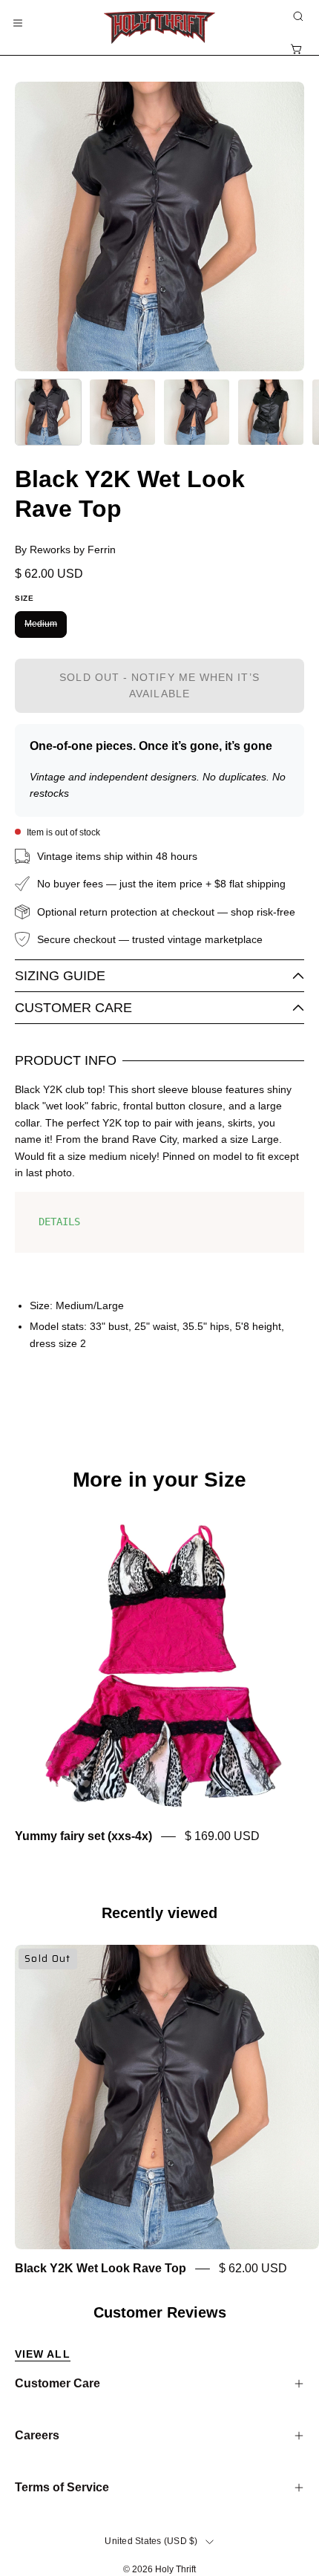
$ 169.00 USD (222, 1837)
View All (43, 2354)
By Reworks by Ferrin (65, 550)
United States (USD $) (151, 2541)
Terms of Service (62, 2487)
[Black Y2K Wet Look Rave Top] (48, 412)
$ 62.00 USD (253, 2269)
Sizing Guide (60, 976)
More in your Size (159, 1480)
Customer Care (73, 1008)
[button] (297, 16)
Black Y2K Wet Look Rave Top (101, 2269)
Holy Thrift (175, 2569)
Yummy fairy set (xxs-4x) (83, 1837)
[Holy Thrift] (159, 27)
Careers (37, 2435)
